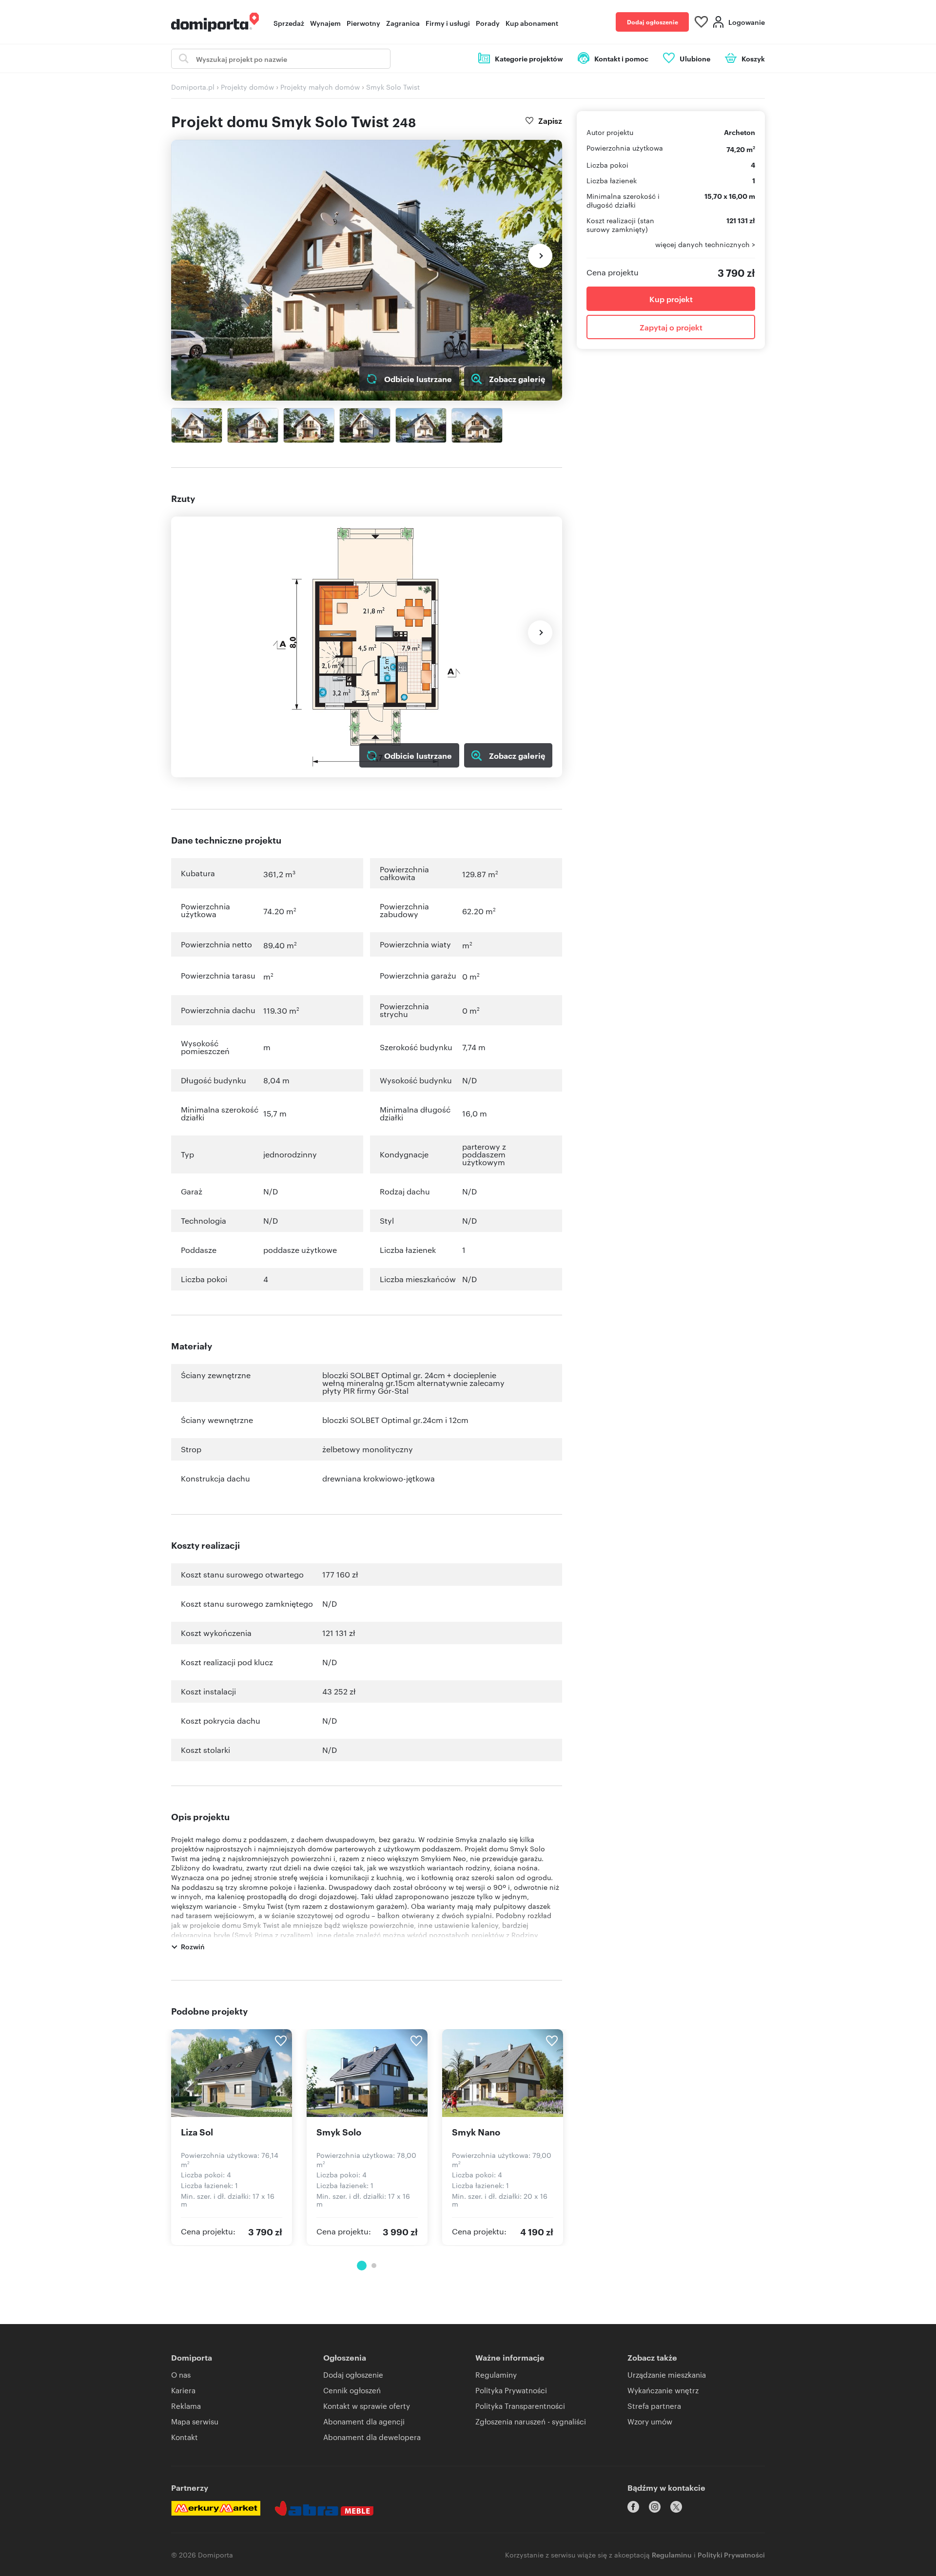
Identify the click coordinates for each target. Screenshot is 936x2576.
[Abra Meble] (324, 2508)
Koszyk (753, 58)
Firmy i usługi (448, 23)
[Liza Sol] (232, 2073)
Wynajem (325, 23)
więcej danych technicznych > (705, 244)
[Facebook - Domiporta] (633, 2507)
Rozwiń (193, 1946)
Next (540, 256)
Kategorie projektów (529, 58)
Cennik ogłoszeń (352, 2390)
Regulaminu (672, 2554)
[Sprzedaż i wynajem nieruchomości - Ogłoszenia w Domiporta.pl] (215, 22)
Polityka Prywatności (511, 2390)
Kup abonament (532, 23)
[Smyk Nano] (503, 2073)
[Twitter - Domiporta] (676, 2507)
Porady (488, 23)
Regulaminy (496, 2374)
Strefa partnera (654, 2406)
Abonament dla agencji (364, 2421)
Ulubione (695, 58)
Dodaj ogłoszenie (653, 22)
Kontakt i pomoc (621, 58)
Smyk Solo (339, 2132)
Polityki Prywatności (731, 2554)
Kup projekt (671, 299)
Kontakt (185, 2437)
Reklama (186, 2406)
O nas (181, 2374)
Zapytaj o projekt (671, 327)
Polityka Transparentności (520, 2406)
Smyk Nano (476, 2132)
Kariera (183, 2390)
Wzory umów (650, 2421)
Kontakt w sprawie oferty (367, 2406)
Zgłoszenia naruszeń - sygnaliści (531, 2421)
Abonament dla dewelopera (372, 2437)
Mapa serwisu (195, 2421)
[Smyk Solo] (367, 2073)
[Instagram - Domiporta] (655, 2507)
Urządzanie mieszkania (667, 2374)
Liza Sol (197, 2132)
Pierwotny (363, 23)
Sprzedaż (289, 23)
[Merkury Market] (216, 2508)
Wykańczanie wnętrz (663, 2390)
